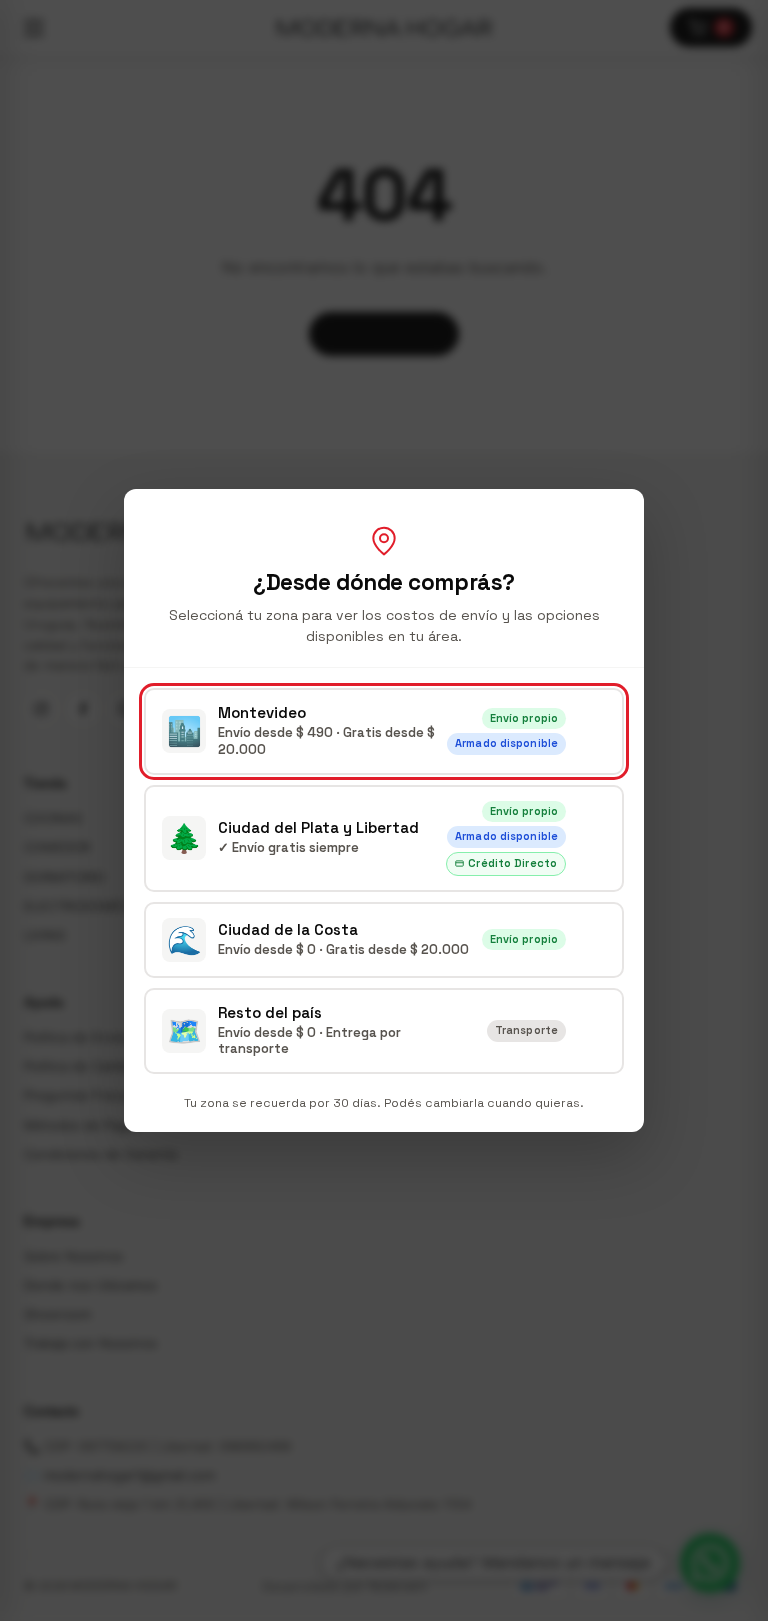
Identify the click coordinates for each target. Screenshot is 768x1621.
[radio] (384, 731)
